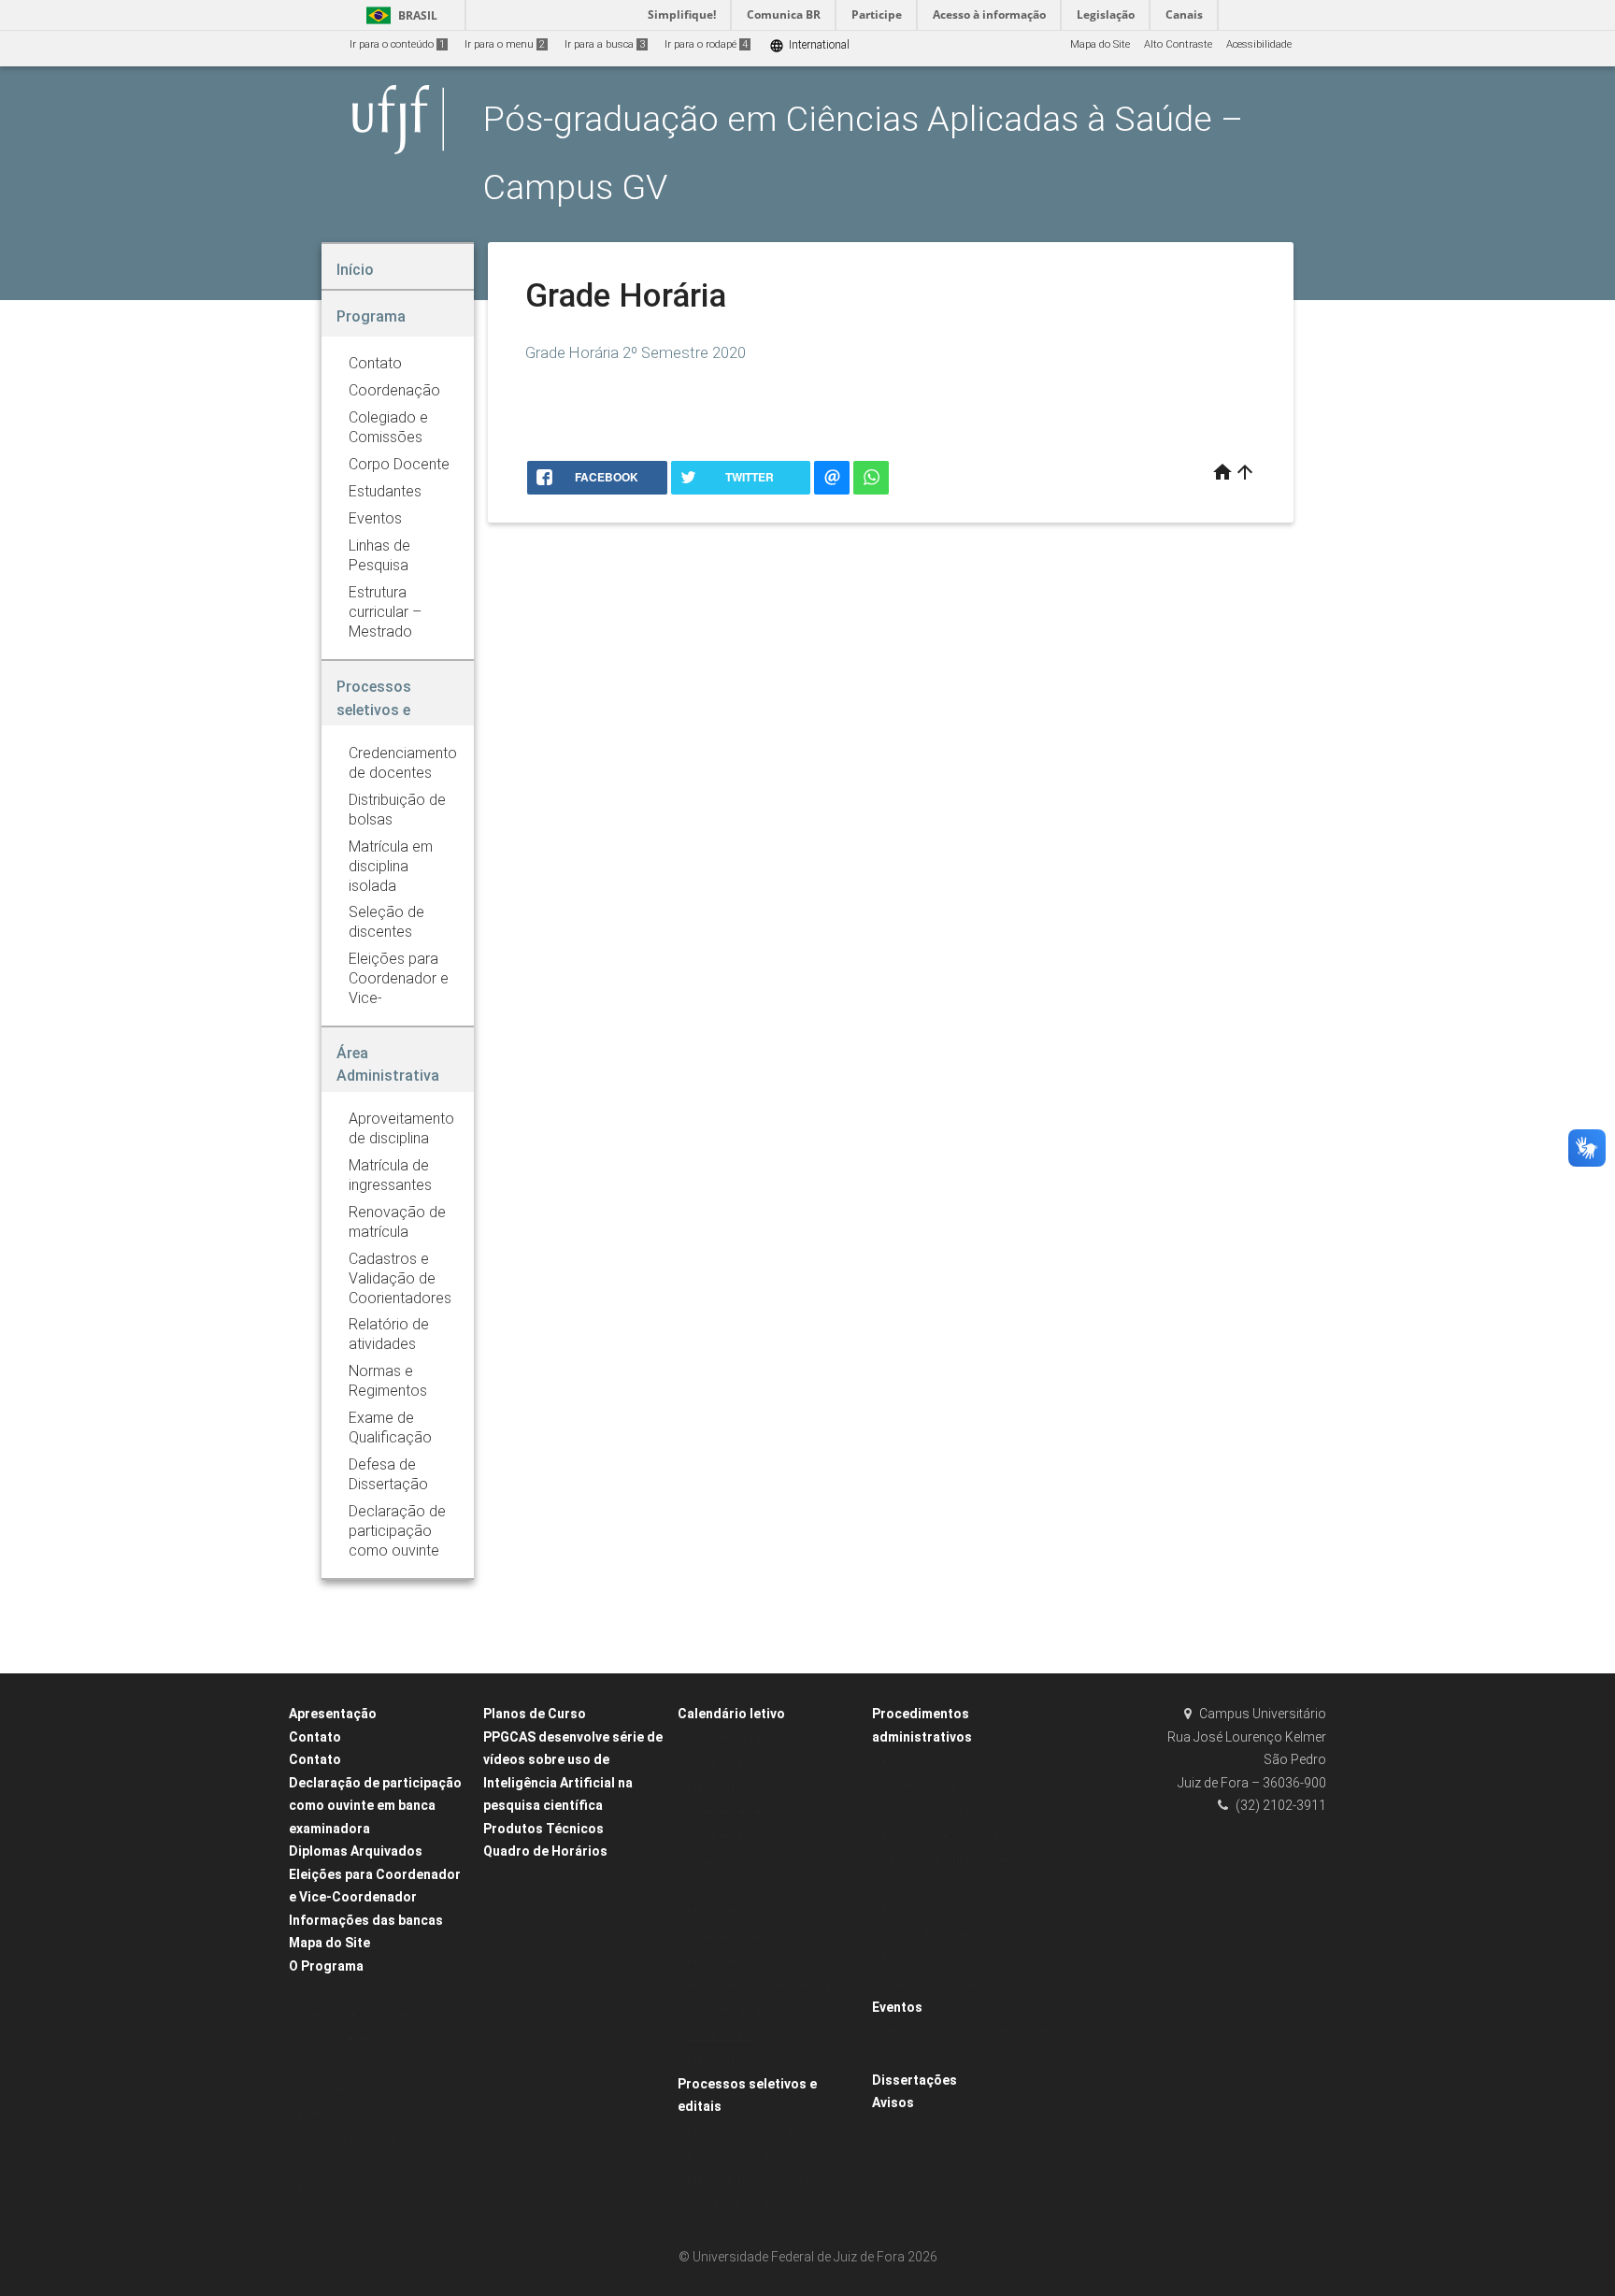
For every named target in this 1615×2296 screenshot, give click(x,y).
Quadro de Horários (545, 1851)
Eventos (897, 2007)
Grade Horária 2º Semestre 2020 (636, 352)
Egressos (320, 2114)
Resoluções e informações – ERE (765, 1986)
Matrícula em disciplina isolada (765, 2181)
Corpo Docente (333, 2039)
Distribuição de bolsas (741, 2155)
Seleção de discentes (738, 2205)
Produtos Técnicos (543, 1829)
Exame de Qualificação (938, 1959)
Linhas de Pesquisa (347, 2138)
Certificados (910, 2056)
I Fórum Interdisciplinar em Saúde (965, 2032)
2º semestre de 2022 (736, 1937)
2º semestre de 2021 (736, 1862)
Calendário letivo (731, 1714)
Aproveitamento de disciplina (951, 1786)
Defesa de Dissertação (936, 1984)
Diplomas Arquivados (356, 1851)
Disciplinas (325, 2164)
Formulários (911, 1761)
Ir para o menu (505, 44)
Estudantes (325, 2089)
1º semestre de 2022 (736, 1812)
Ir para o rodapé (706, 44)
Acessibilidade (1259, 44)
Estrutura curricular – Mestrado (374, 2188)
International (809, 45)
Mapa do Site (1100, 44)
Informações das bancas (366, 1920)
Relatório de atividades (936, 1909)
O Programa (326, 1966)
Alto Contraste (1178, 44)
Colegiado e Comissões (356, 2015)
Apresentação (333, 1714)
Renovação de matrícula (940, 1836)
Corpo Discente (335, 2065)
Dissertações (915, 2080)
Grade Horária (722, 1763)
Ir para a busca (605, 44)
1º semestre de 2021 (736, 1738)
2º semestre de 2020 (736, 2010)
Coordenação (331, 1990)
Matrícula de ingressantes (945, 1810)
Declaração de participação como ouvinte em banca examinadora (375, 1806)
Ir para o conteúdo (397, 44)
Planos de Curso (535, 1714)
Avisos (893, 2102)
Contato (315, 1737)
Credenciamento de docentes (758, 2131)
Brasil (399, 15)
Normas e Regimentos (935, 1935)
